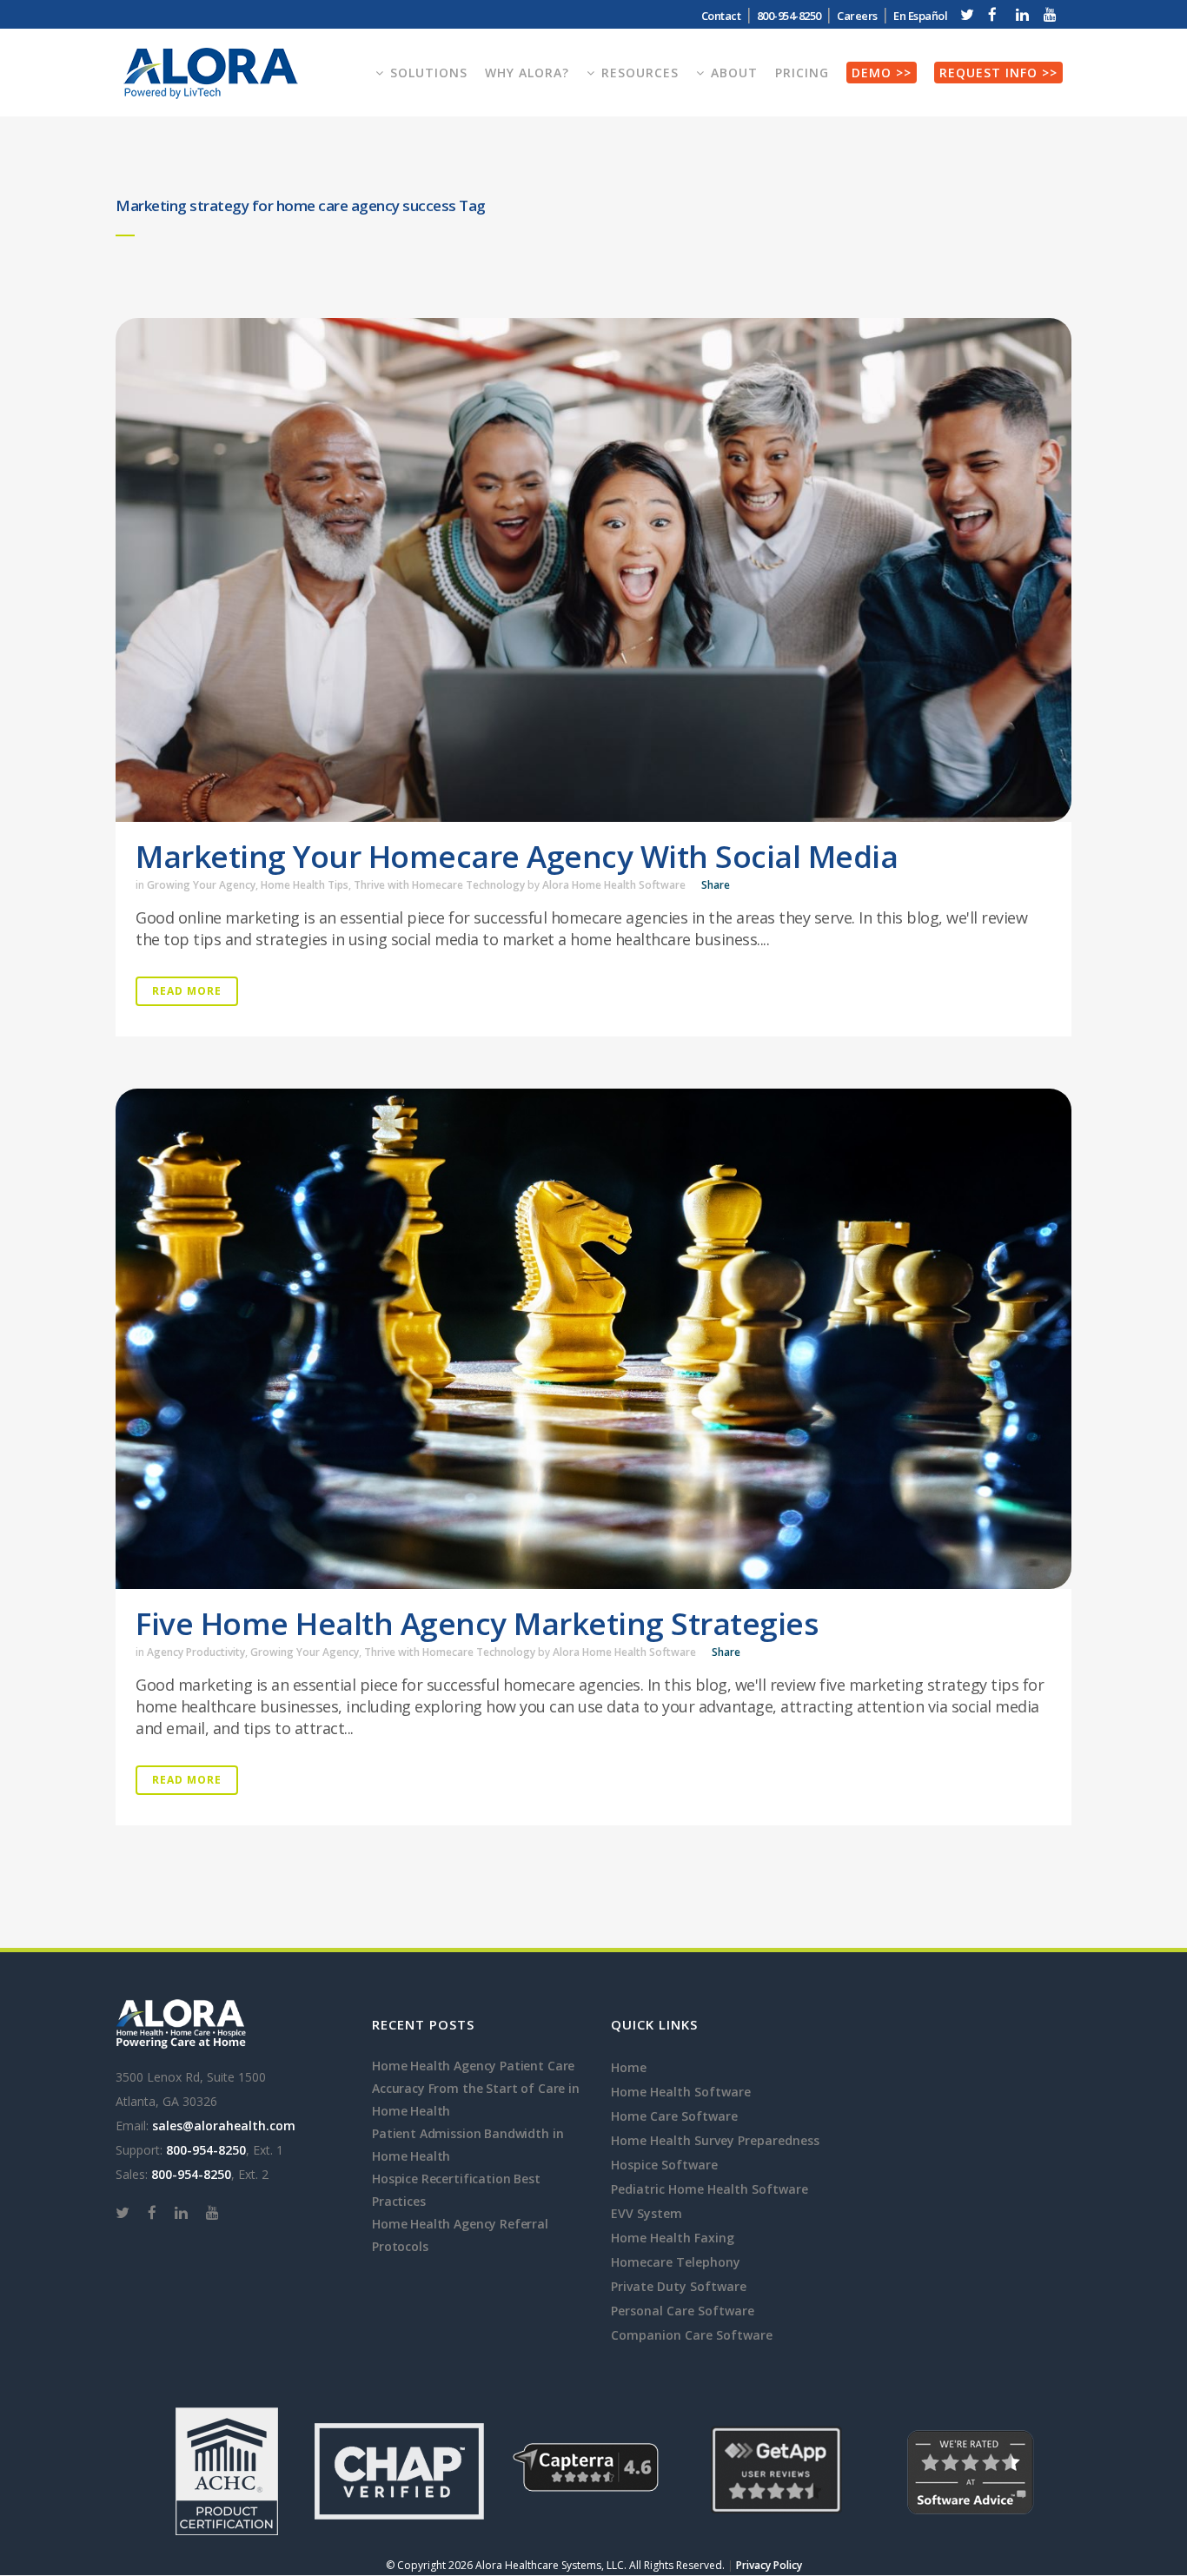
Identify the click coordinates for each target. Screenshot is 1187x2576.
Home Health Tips (305, 885)
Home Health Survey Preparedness (715, 2140)
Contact (721, 16)
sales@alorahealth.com (224, 2126)
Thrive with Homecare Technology (439, 885)
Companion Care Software (692, 2335)
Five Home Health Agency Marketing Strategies (477, 1623)
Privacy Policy (769, 2565)
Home (629, 2067)
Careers (857, 16)
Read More (187, 991)
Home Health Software (681, 2092)
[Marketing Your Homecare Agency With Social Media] (593, 570)
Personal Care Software (683, 2311)
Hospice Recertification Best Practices (456, 2190)
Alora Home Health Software (614, 885)
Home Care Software (674, 2116)
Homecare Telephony (676, 2262)
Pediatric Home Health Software (710, 2189)
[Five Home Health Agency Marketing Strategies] (593, 1339)
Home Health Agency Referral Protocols (460, 2235)
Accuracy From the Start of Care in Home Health (476, 2099)
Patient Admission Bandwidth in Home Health (468, 2145)
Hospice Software (664, 2165)
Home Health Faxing (673, 2238)
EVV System (647, 2213)
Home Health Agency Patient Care (473, 2066)
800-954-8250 (206, 2150)
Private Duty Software (679, 2286)
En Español (920, 16)
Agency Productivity (196, 1652)
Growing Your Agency (201, 885)
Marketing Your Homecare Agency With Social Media (517, 856)
